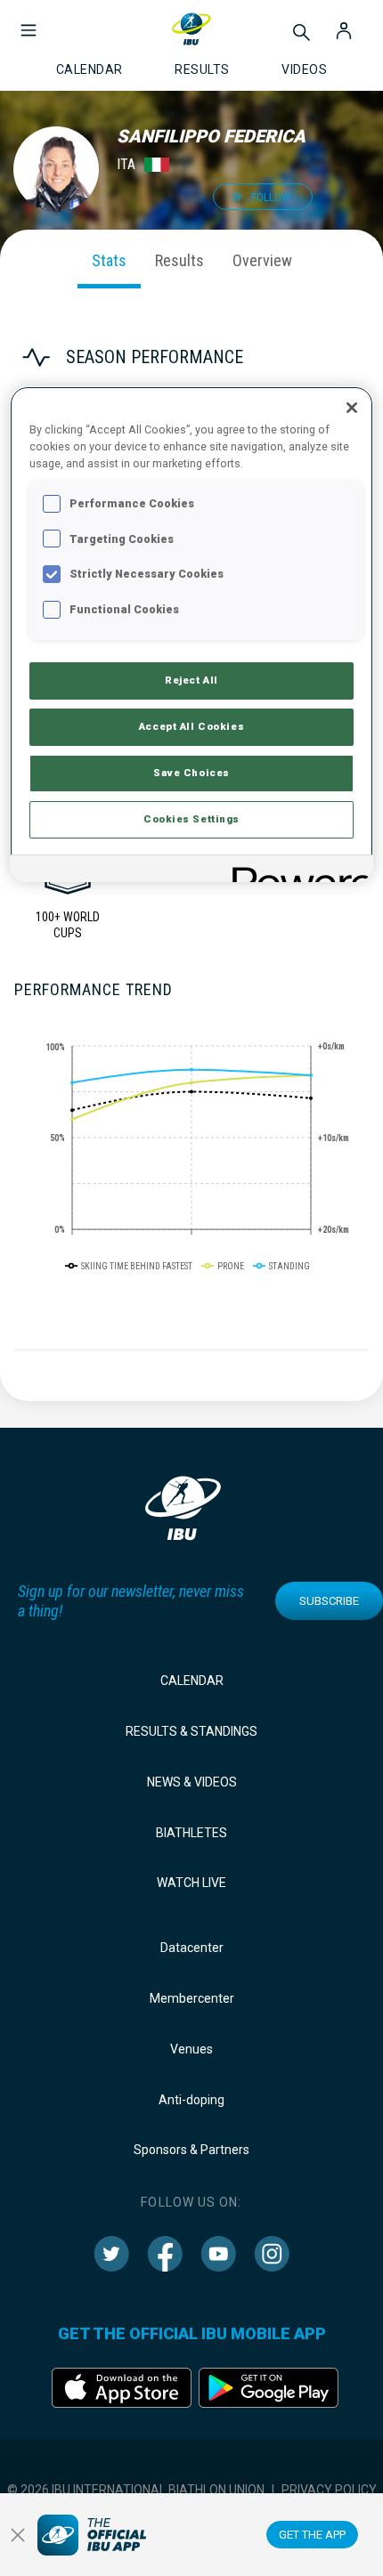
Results (179, 260)
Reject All (191, 680)
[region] (192, 634)
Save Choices (191, 773)
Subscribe (329, 1601)
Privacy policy (329, 2490)
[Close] (352, 408)
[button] (29, 21)
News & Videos (192, 1782)
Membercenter (192, 1998)
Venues (191, 2049)
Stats (109, 260)
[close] (18, 2535)
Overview (262, 260)
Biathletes (191, 1833)
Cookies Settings (191, 819)
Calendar (192, 1681)
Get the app (312, 2535)
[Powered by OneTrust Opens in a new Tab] (297, 871)
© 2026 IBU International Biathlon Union (136, 2490)
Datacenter (192, 1948)
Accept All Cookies (191, 726)
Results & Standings (191, 1731)
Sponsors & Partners (191, 2150)
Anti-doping (191, 2100)
